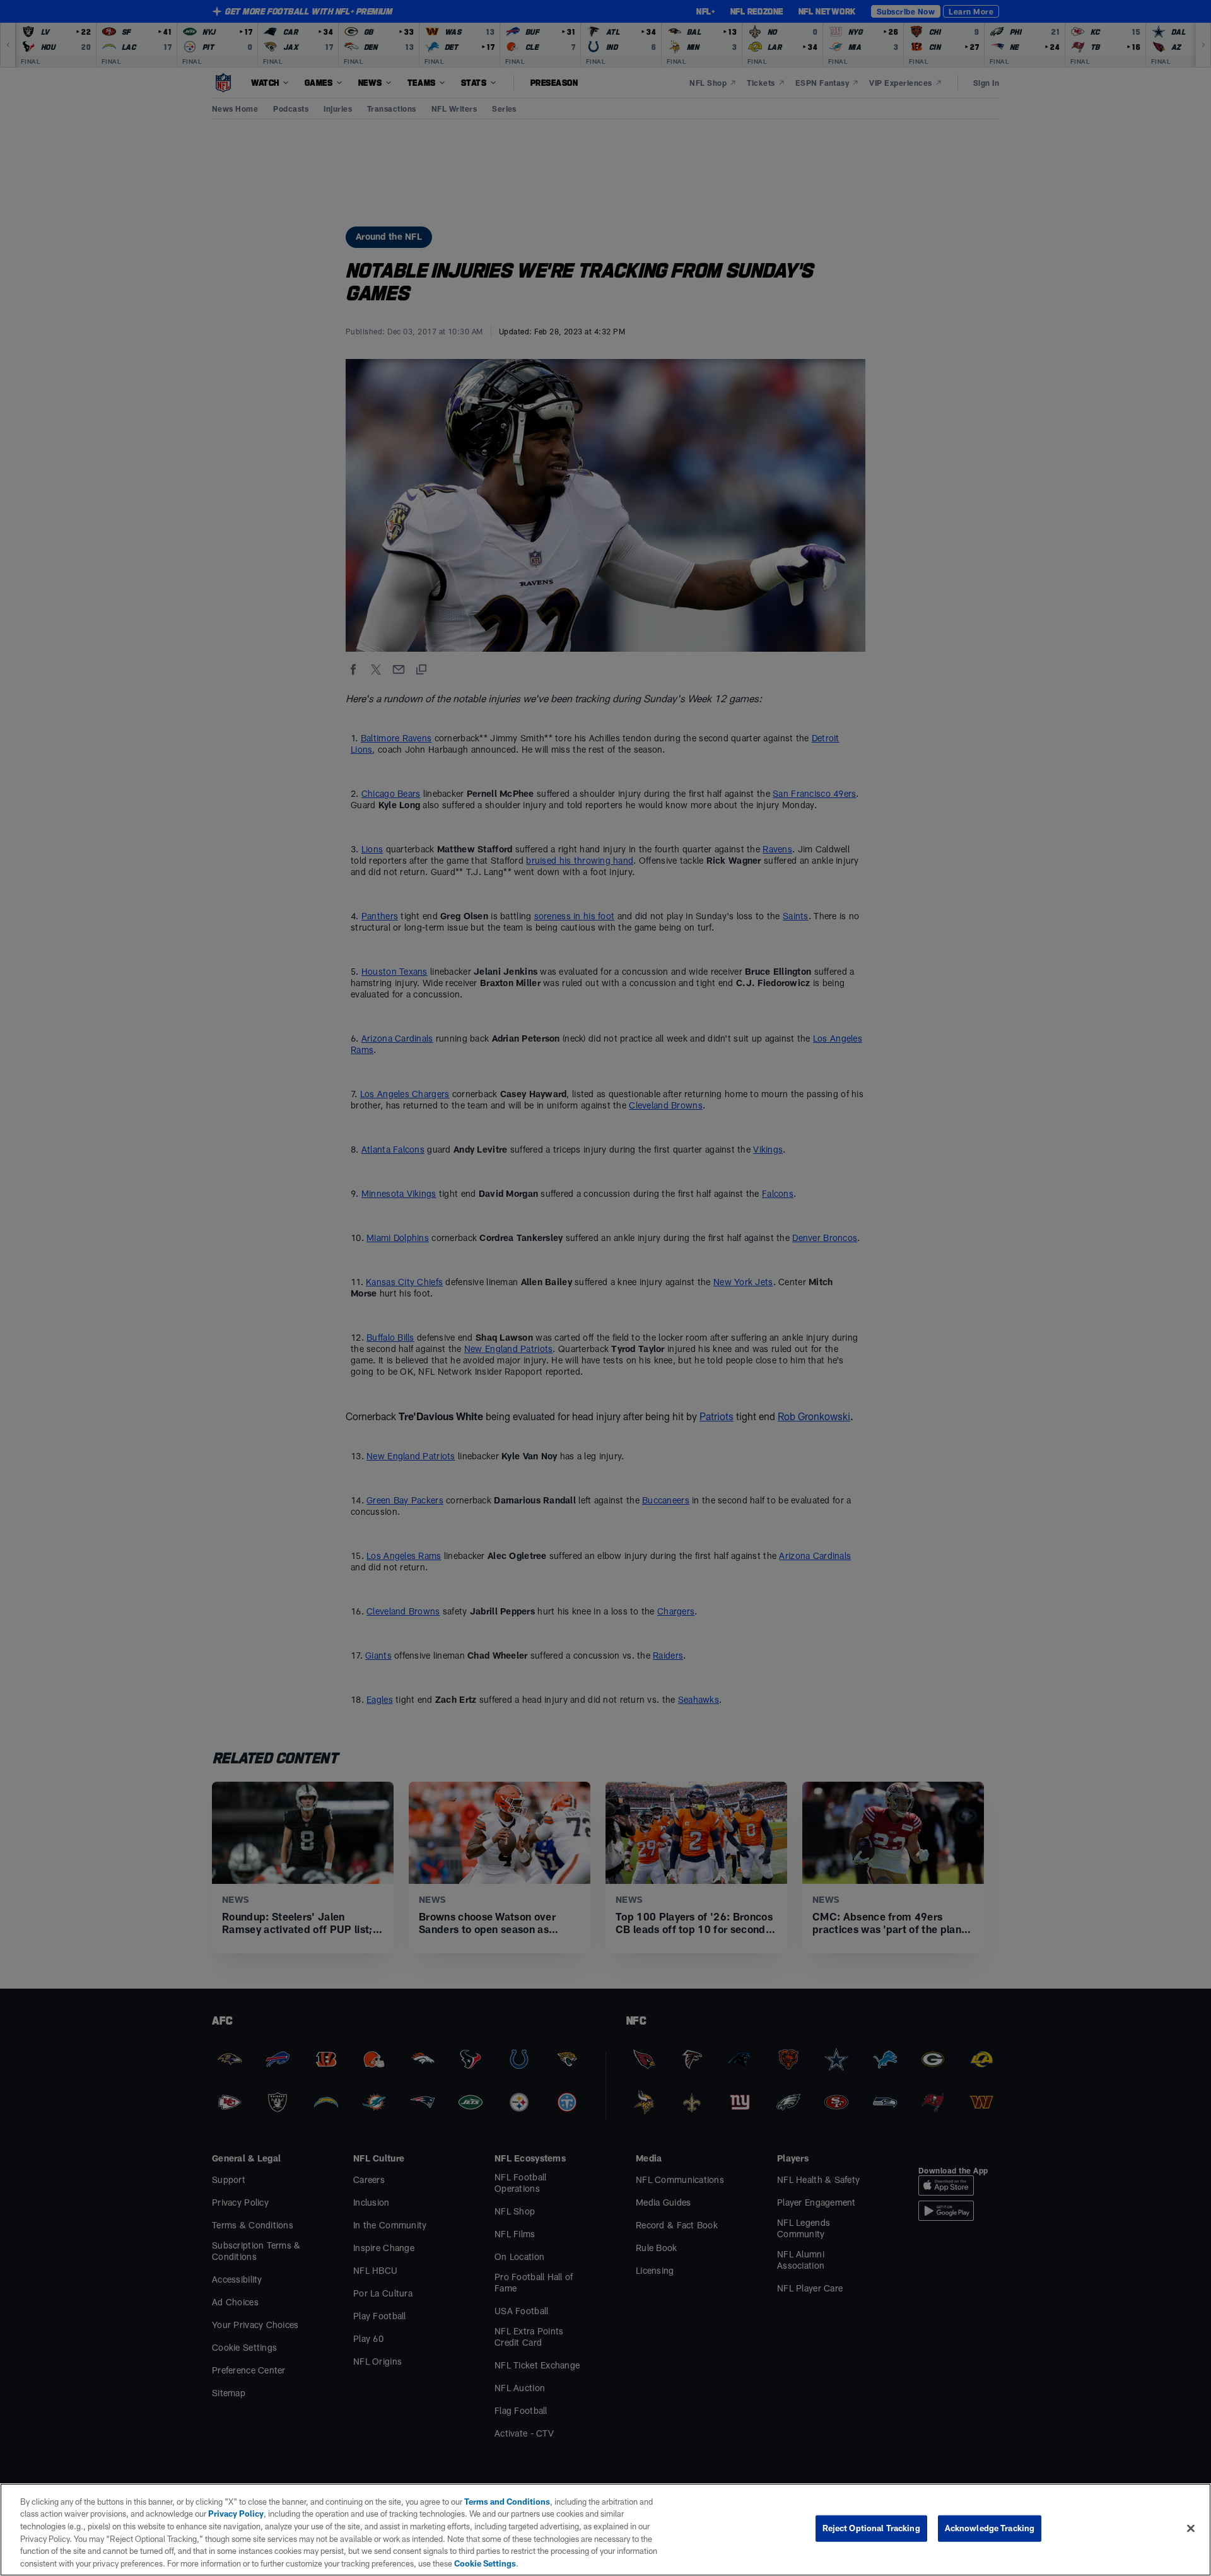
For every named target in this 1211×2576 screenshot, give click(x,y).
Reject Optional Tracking (871, 2528)
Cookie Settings (485, 2563)
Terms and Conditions (507, 2502)
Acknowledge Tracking (990, 2528)
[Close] (1191, 2529)
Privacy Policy (236, 2514)
